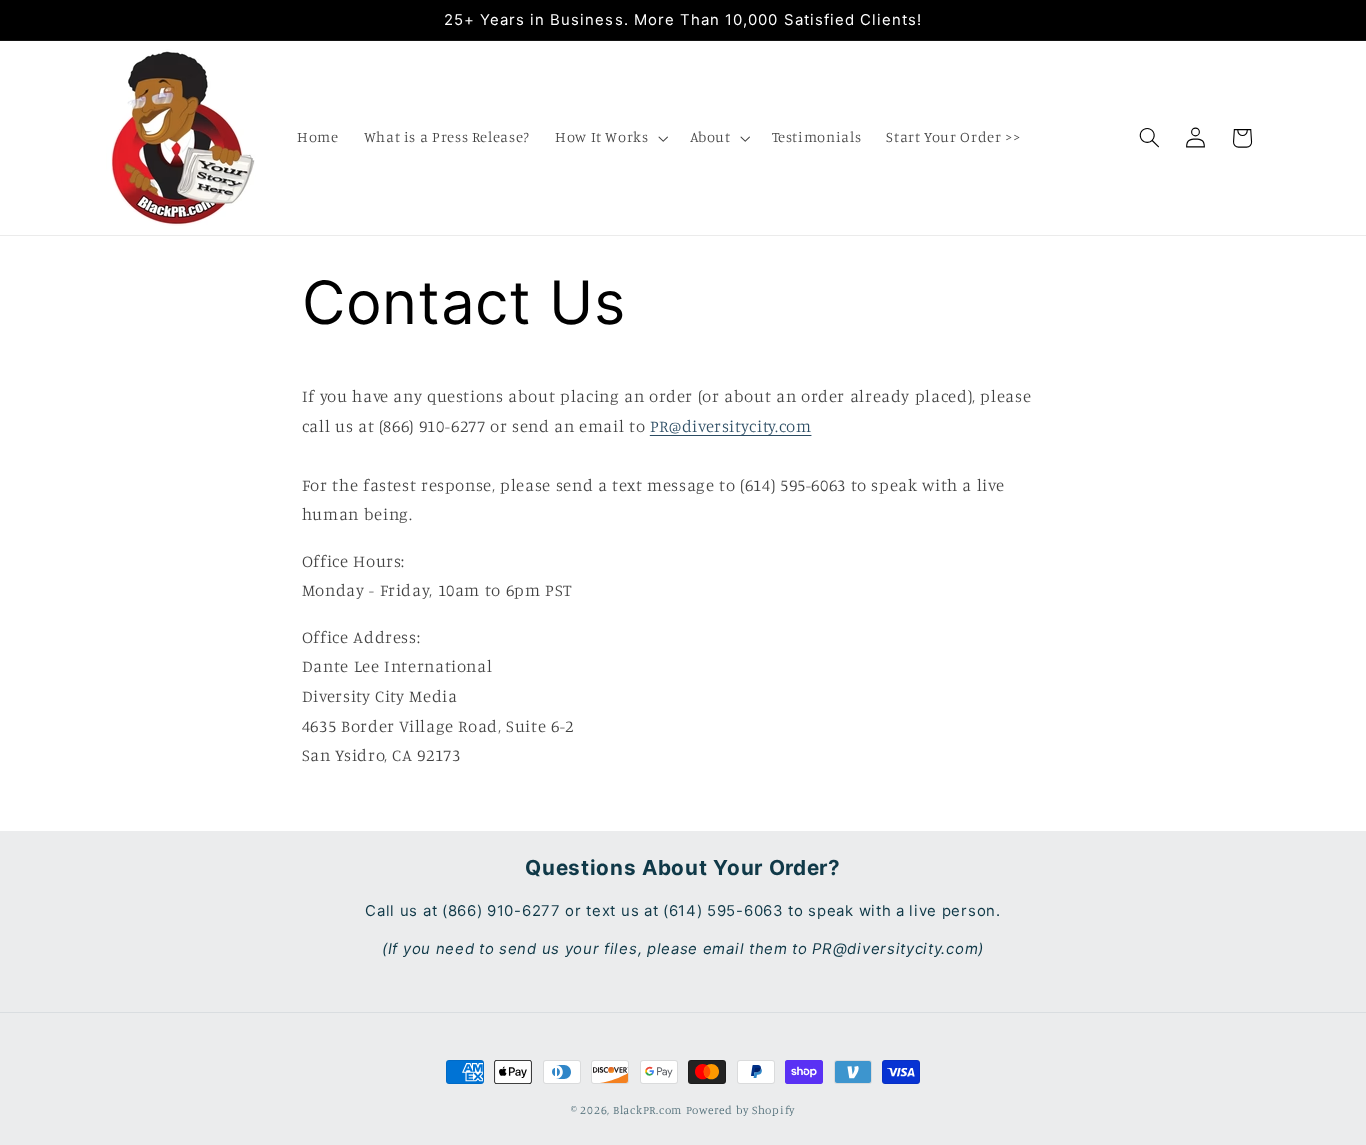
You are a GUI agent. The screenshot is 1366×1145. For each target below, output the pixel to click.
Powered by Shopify (740, 1110)
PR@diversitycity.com (731, 426)
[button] (609, 138)
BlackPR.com (647, 1110)
